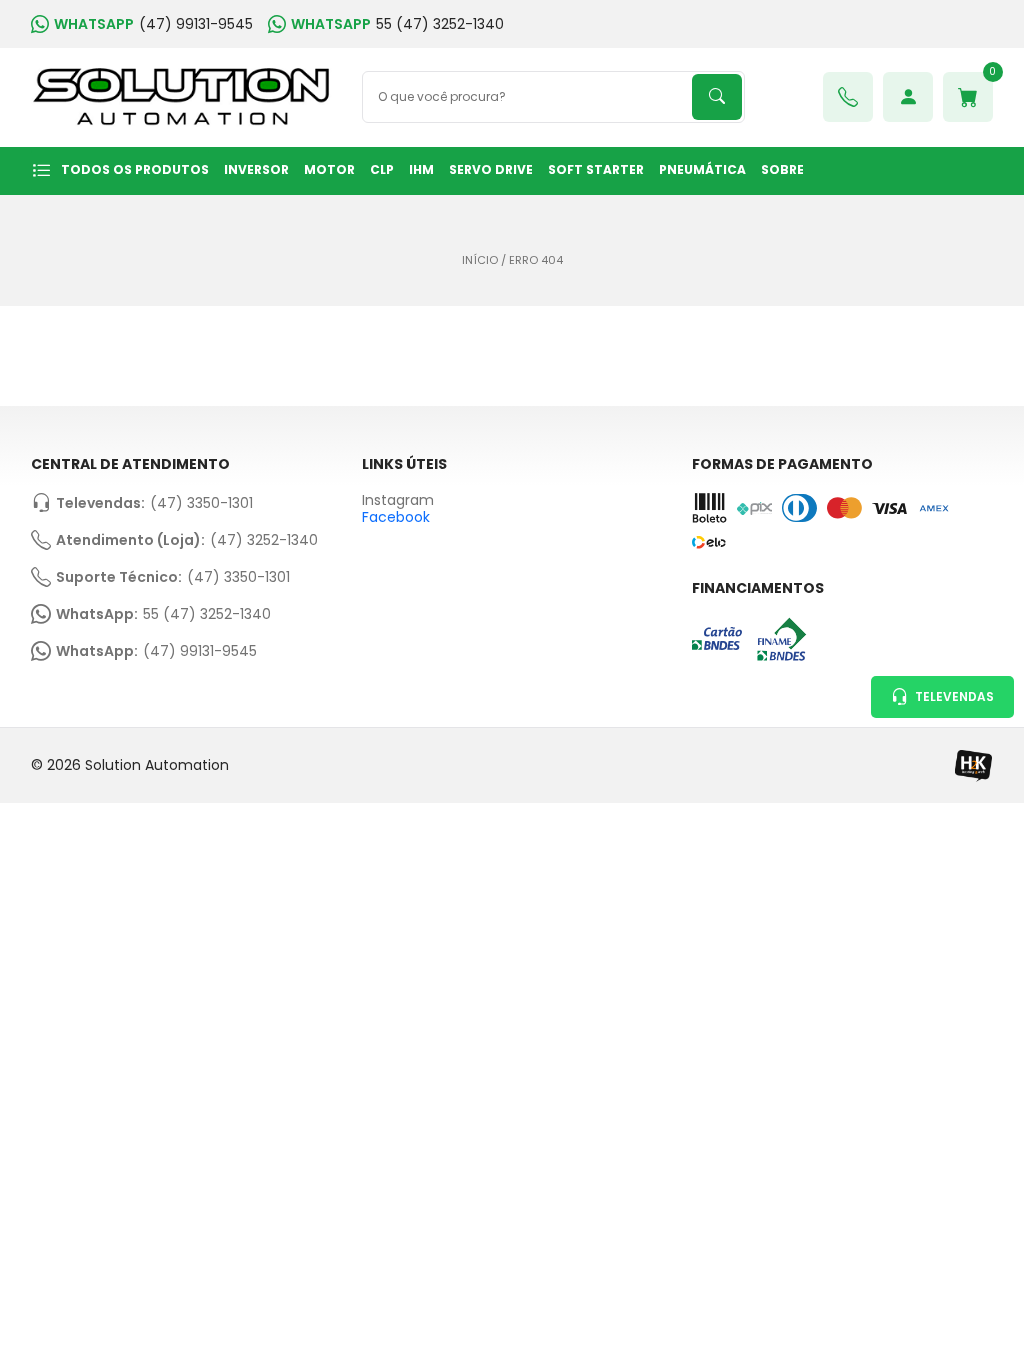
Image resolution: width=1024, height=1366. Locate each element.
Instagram (398, 500)
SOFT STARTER (596, 169)
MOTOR (329, 169)
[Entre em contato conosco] (848, 97)
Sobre (782, 169)
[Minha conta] (908, 97)
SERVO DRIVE (491, 169)
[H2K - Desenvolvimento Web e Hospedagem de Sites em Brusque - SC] (973, 765)
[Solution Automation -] (181, 97)
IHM (421, 169)
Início (480, 260)
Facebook (396, 517)
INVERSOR (256, 169)
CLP (382, 169)
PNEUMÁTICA (702, 169)
